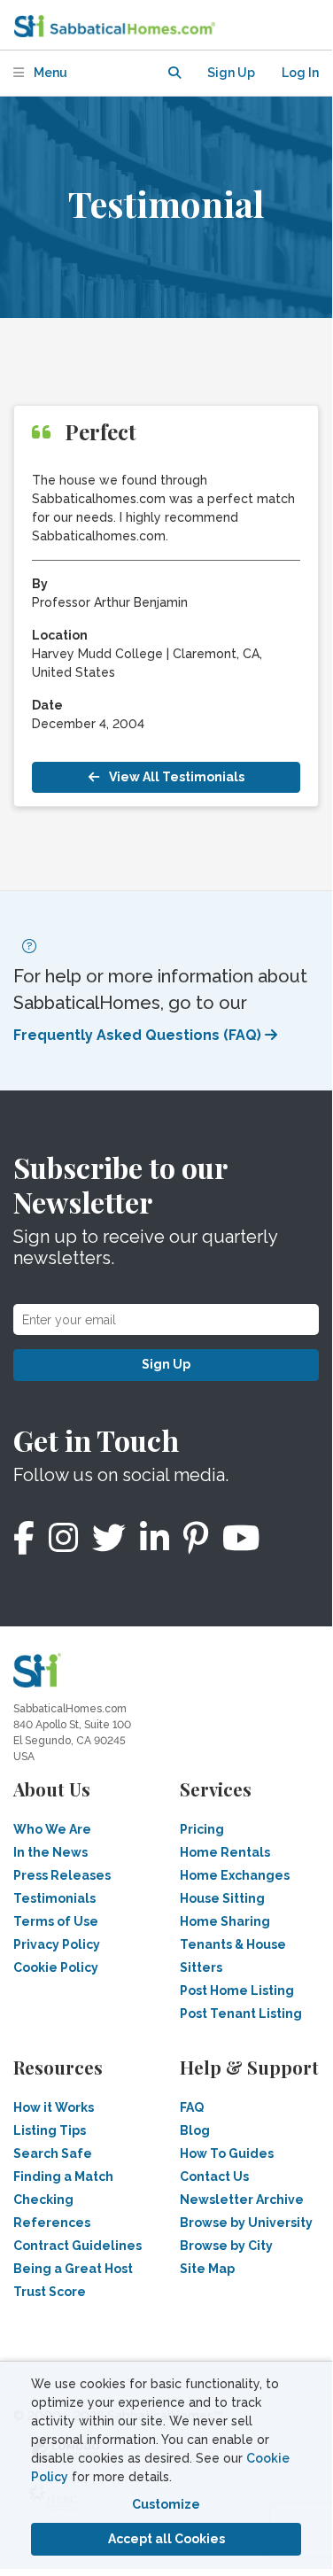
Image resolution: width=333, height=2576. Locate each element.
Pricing (202, 1829)
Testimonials (54, 1898)
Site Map (207, 2269)
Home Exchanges (235, 1875)
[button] (174, 73)
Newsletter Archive (242, 2200)
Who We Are (52, 1829)
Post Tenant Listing (241, 2013)
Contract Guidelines (77, 2246)
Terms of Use (56, 1921)
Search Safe (53, 2153)
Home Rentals (225, 1852)
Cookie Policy (56, 1967)
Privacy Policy (57, 1944)
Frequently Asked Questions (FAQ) (139, 1035)
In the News (50, 1852)
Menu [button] (49, 73)
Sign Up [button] (231, 73)
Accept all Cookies (166, 2539)
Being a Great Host (73, 2269)
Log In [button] (300, 73)
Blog (195, 2130)
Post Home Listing (237, 1990)
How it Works (54, 2107)
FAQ (192, 2107)
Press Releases (62, 1875)
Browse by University (246, 2223)
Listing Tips (50, 2130)
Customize (166, 2504)
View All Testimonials (175, 777)
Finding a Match (63, 2176)
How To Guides (227, 2153)
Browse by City (226, 2246)
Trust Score (50, 2292)
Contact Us (214, 2176)
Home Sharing (225, 1921)
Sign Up (166, 1364)
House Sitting (222, 1898)
